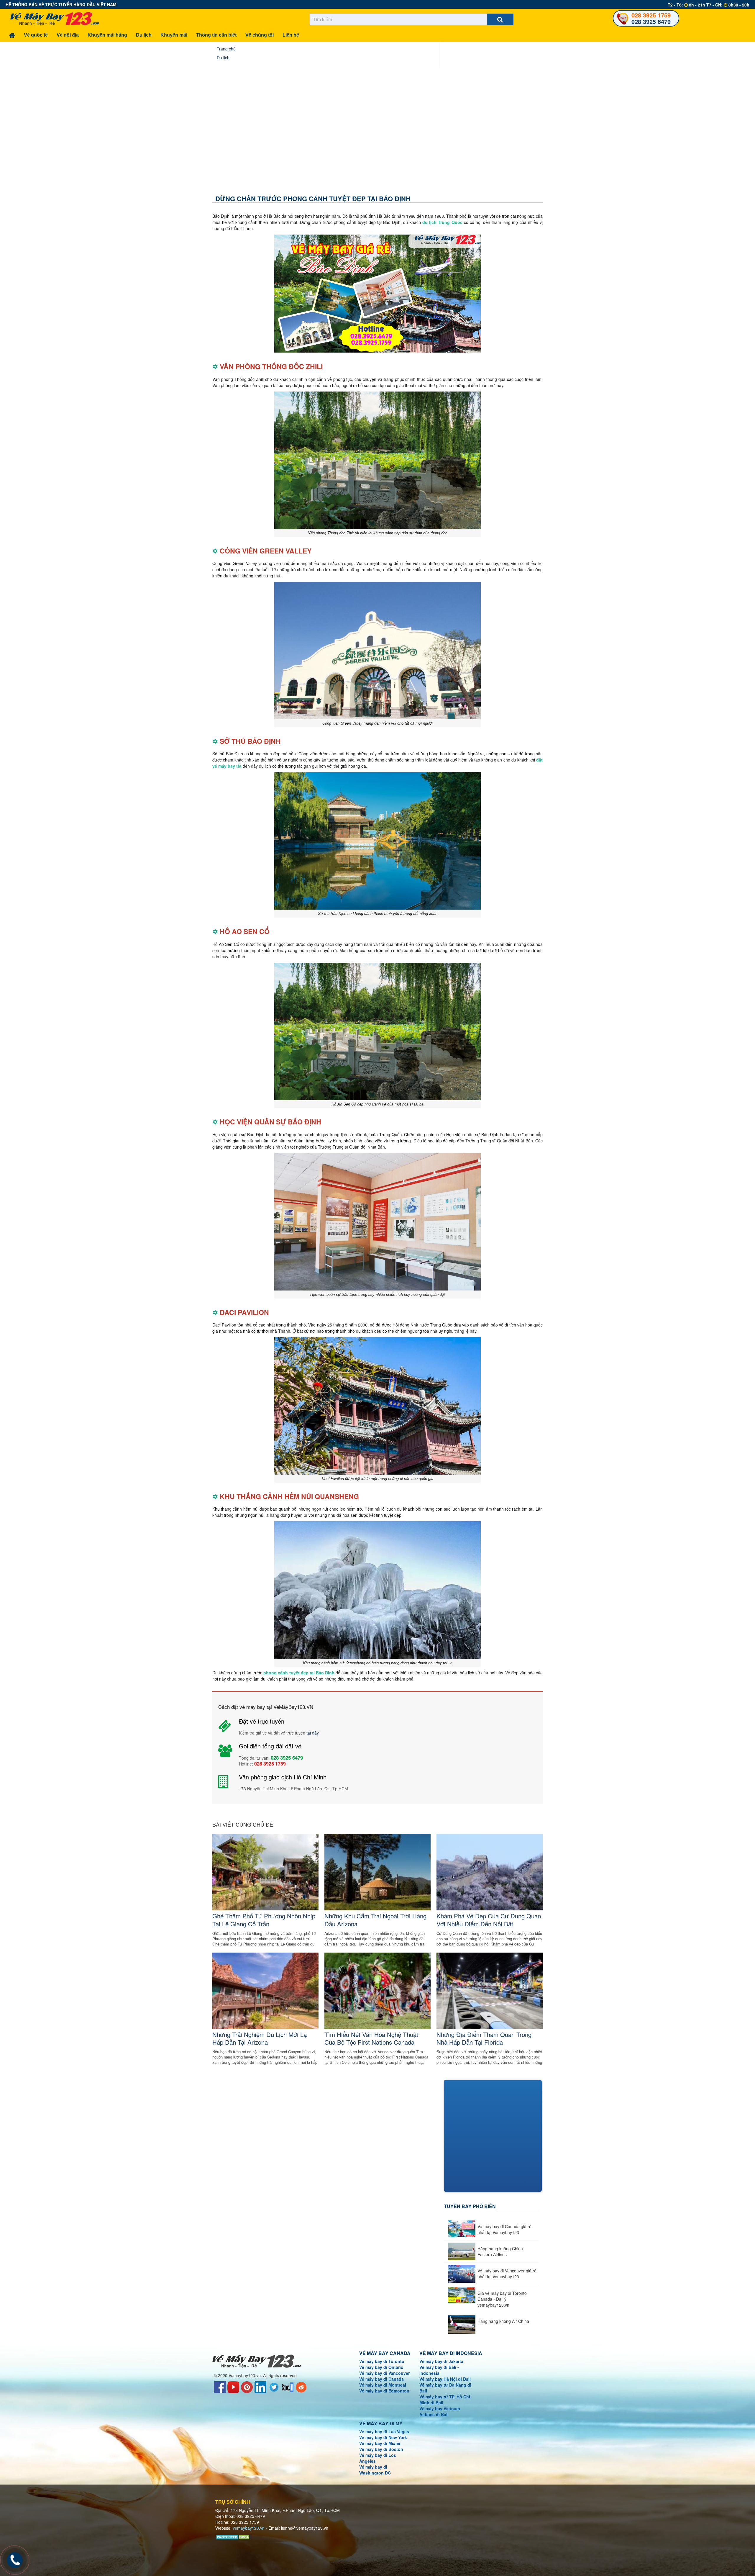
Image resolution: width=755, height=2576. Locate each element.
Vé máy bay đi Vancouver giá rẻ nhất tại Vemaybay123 (507, 2274)
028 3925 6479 (651, 21)
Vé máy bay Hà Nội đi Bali (445, 2379)
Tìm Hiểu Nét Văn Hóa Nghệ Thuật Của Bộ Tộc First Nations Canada (371, 2038)
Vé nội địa (68, 35)
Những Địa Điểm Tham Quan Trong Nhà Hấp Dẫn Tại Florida (484, 2038)
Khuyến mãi (174, 35)
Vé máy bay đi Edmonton (384, 2391)
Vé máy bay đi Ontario (381, 2367)
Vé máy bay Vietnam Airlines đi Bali (440, 2411)
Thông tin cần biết (216, 35)
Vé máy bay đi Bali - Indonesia (439, 2370)
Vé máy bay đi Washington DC (375, 2470)
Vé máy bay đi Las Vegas (384, 2431)
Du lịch (144, 35)
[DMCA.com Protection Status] (233, 2536)
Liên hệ (291, 35)
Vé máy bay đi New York (383, 2437)
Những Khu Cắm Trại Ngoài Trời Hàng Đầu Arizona (375, 1920)
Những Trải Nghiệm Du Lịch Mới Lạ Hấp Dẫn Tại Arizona (260, 2038)
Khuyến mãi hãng (107, 35)
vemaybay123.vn (249, 2528)
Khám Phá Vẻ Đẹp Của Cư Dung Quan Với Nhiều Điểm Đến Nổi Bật (489, 1920)
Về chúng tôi (260, 35)
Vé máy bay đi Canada (381, 2379)
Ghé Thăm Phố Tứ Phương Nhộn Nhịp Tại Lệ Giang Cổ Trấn (264, 1920)
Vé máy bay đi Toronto (382, 2361)
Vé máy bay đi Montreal (383, 2385)
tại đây (313, 1733)
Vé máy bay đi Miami (380, 2443)
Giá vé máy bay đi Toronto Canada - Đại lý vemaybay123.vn (502, 2299)
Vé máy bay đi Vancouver (384, 2373)
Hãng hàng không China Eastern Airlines (500, 2251)
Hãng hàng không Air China (503, 2321)
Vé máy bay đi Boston (381, 2449)
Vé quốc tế (36, 35)
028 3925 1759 (651, 15)
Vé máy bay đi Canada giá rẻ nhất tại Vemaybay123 (504, 2229)
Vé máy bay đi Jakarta (441, 2361)
